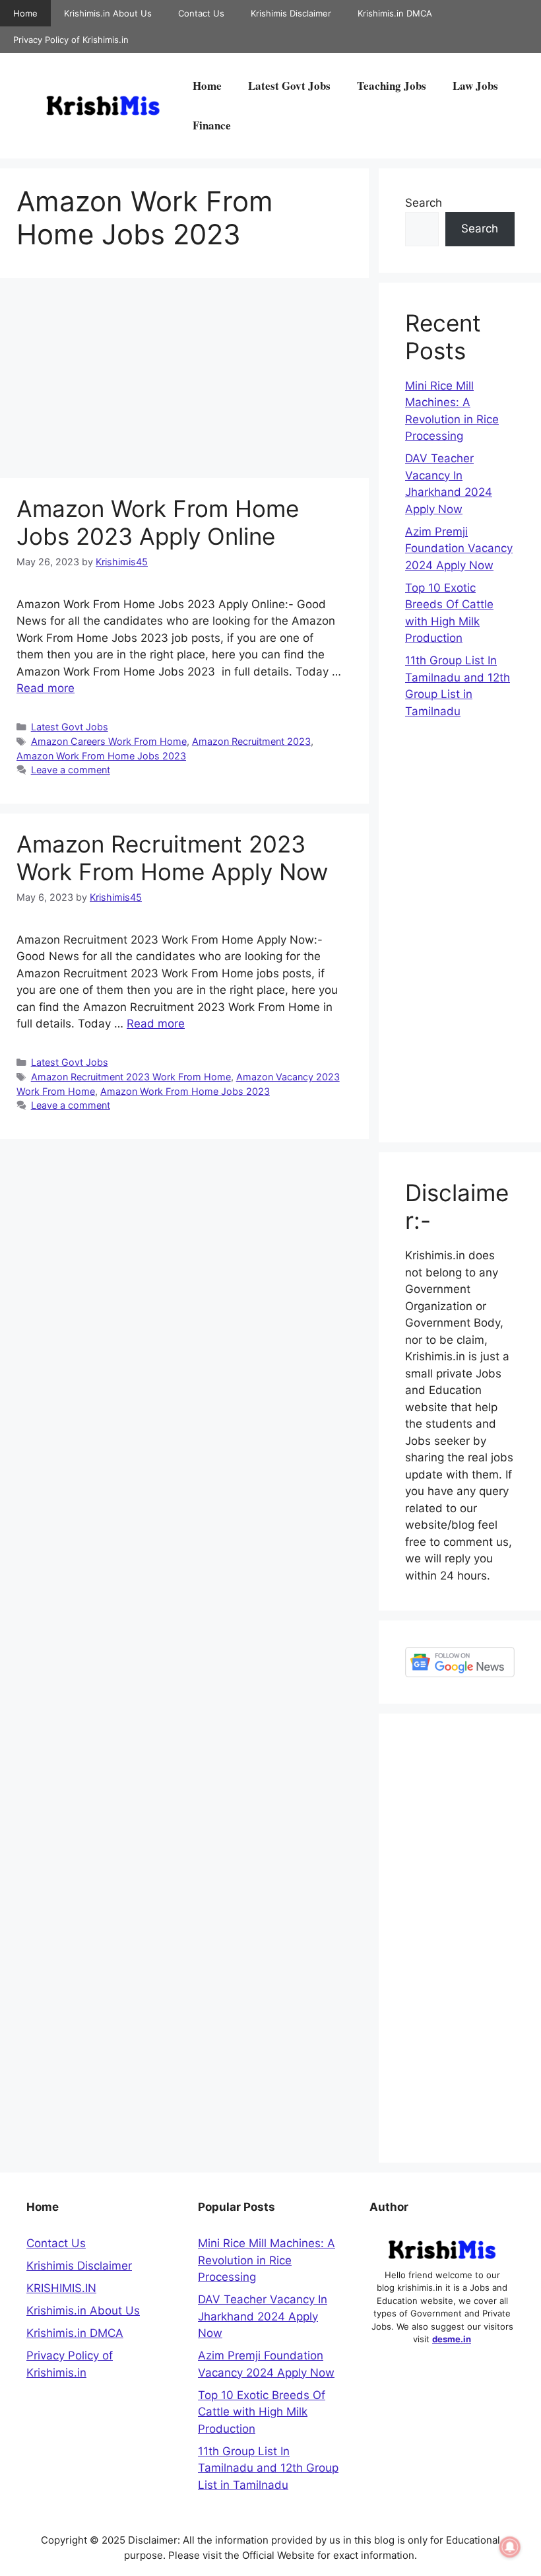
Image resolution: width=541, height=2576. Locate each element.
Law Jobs (475, 86)
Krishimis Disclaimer (291, 13)
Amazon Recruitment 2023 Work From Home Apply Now (172, 858)
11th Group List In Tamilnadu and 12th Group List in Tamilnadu (268, 2468)
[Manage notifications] (510, 2547)
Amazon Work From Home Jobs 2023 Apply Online (158, 522)
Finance (212, 125)
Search (424, 203)
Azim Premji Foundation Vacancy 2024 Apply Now (459, 548)
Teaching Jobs (392, 86)
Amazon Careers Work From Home (109, 741)
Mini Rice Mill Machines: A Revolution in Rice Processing (267, 2260)
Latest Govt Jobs (289, 86)
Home (25, 13)
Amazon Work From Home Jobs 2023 (101, 756)
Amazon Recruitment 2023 (251, 741)
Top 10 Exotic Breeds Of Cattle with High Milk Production (262, 2412)
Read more (46, 688)
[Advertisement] (184, 380)
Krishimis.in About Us (108, 13)
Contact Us (201, 13)
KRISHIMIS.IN (61, 2288)
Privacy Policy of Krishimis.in (71, 40)
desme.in (452, 2339)
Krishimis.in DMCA (395, 13)
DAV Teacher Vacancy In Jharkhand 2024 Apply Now (263, 2316)
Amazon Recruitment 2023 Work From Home (131, 1077)
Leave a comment (71, 770)
